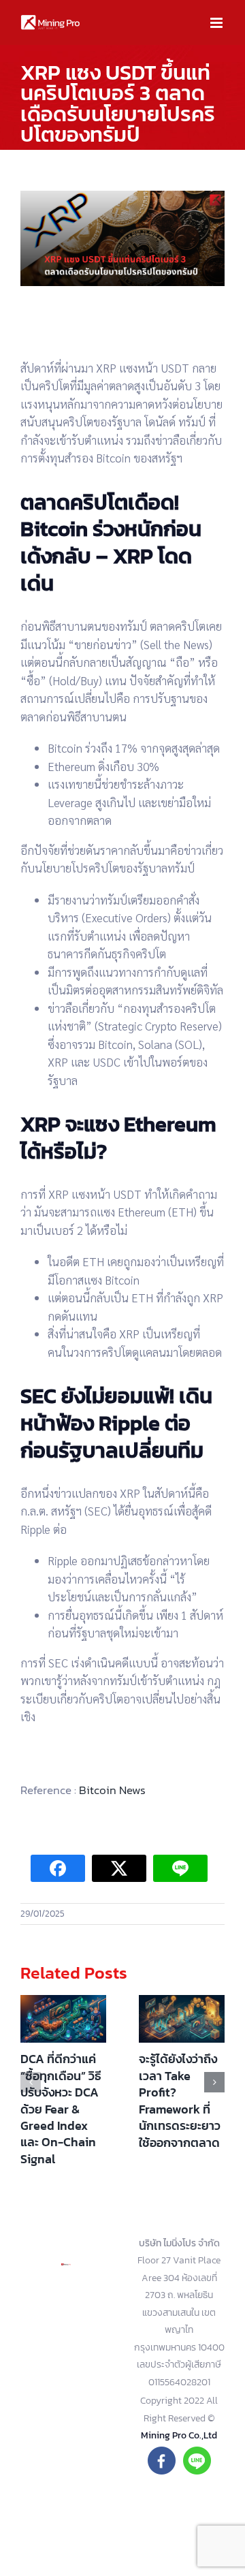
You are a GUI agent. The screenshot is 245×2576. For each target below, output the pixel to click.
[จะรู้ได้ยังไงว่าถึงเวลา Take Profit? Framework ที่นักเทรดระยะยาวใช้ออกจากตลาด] (182, 2019)
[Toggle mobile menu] (217, 23)
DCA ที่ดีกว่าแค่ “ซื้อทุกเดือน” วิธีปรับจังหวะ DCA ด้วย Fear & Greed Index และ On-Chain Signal (61, 2109)
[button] (31, 2082)
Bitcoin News (112, 1790)
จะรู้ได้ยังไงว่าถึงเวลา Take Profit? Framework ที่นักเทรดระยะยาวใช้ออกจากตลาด (180, 2100)
